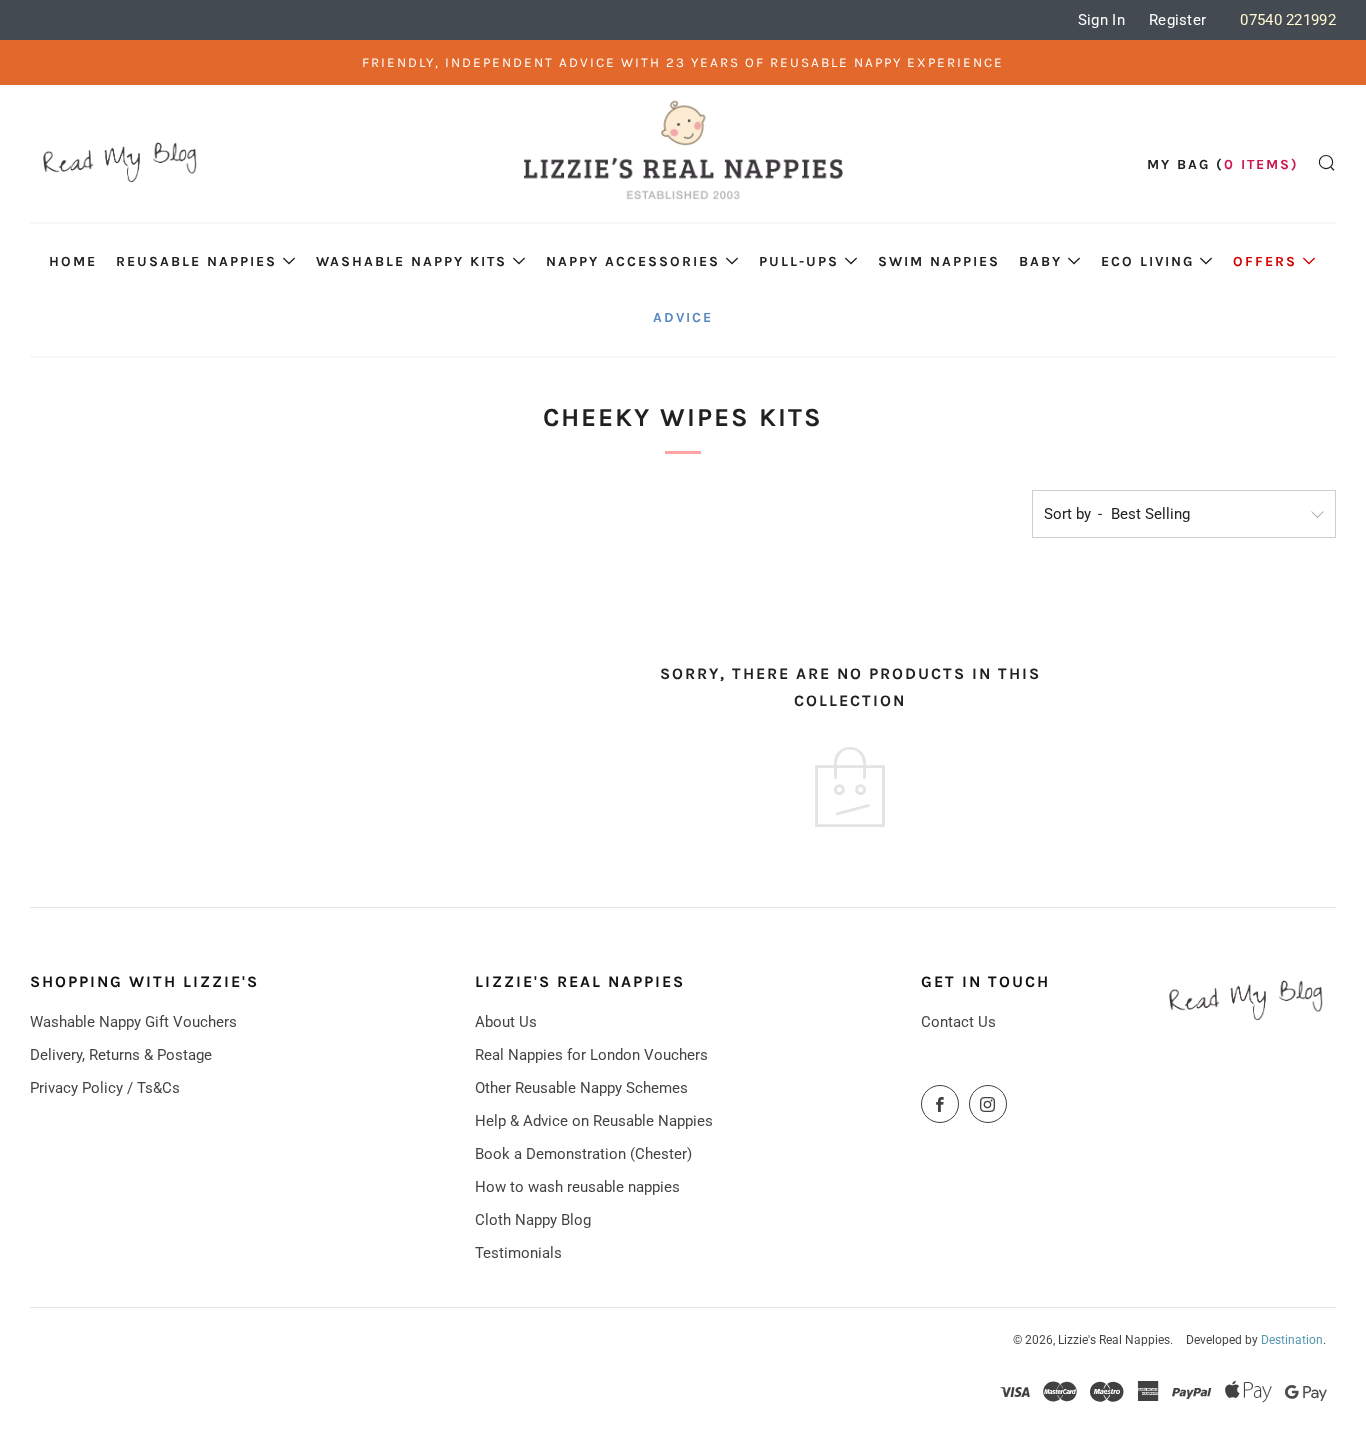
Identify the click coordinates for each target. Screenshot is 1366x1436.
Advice (683, 317)
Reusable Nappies (196, 261)
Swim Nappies (939, 261)
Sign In (1101, 20)
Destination (1292, 1340)
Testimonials (518, 1253)
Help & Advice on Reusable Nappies (594, 1121)
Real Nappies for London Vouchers (591, 1055)
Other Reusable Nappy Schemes (581, 1088)
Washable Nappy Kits (411, 261)
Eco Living (1147, 261)
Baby (1040, 261)
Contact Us (958, 1022)
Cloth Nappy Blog (533, 1220)
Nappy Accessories (633, 261)
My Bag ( (1223, 164)
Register (1177, 20)
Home (73, 261)
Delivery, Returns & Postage (121, 1055)
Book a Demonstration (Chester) (583, 1154)
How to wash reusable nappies (577, 1187)
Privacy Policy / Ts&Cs (105, 1088)
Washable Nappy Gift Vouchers (133, 1022)
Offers (1265, 261)
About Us (506, 1022)
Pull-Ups (799, 261)
